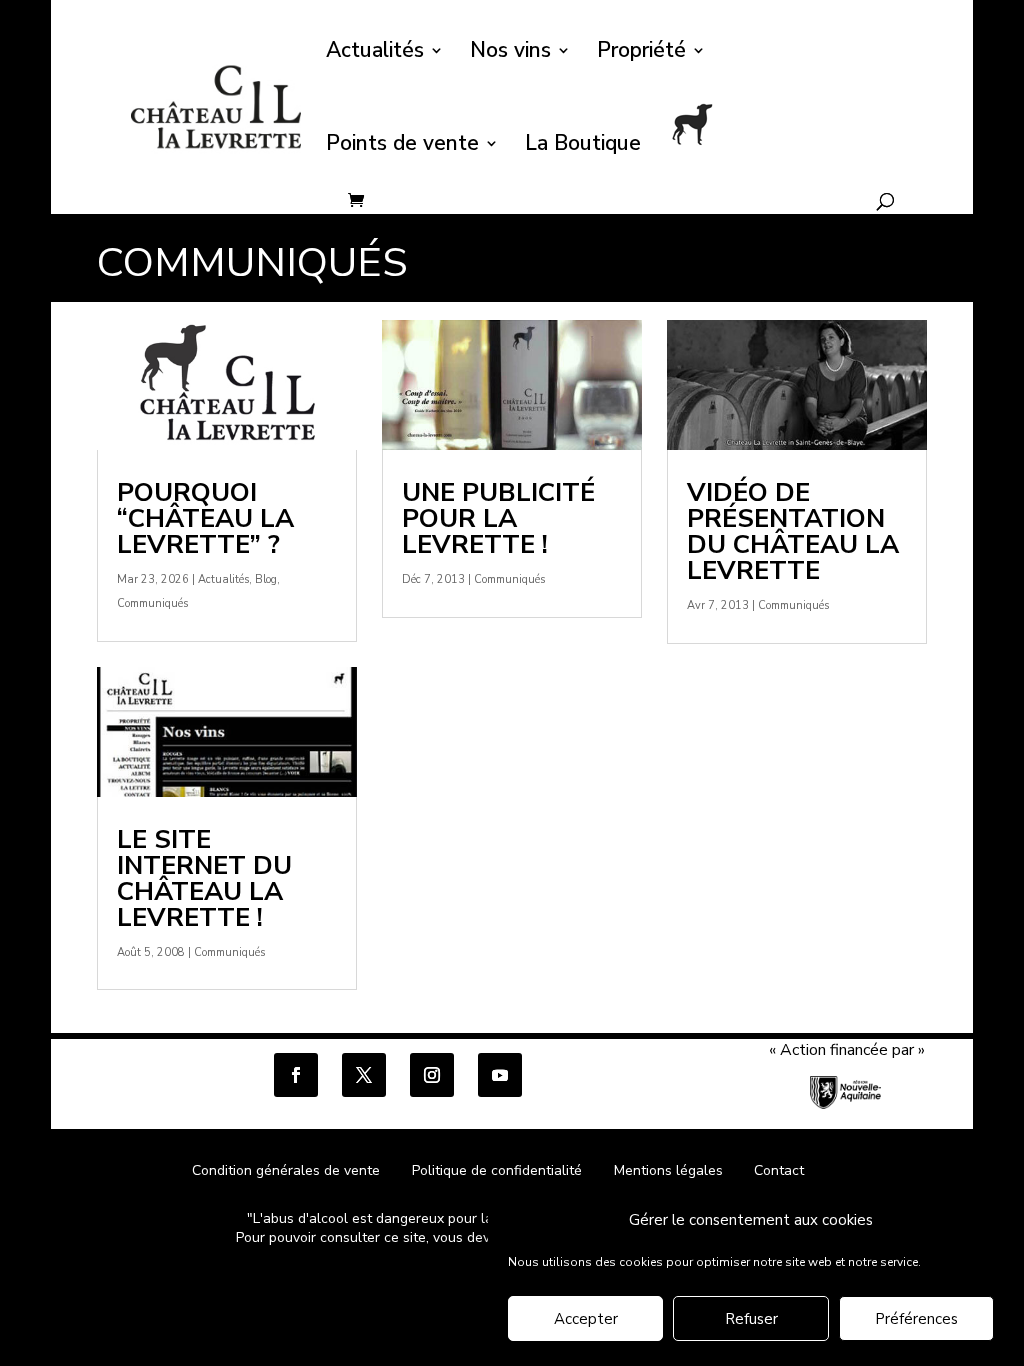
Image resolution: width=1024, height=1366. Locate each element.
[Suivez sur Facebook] (296, 1075)
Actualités (375, 53)
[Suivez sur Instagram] (432, 1075)
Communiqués (152, 603)
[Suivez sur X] (364, 1075)
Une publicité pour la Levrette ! (498, 518)
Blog (266, 579)
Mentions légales (668, 1170)
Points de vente (402, 146)
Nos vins (510, 53)
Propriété (641, 53)
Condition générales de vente (286, 1170)
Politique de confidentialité (499, 1170)
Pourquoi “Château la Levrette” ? (205, 518)
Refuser (751, 1319)
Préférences (916, 1319)
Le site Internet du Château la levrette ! (204, 878)
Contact (779, 1170)
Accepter (586, 1319)
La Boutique (583, 146)
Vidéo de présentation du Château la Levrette (793, 531)
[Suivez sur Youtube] (500, 1075)
